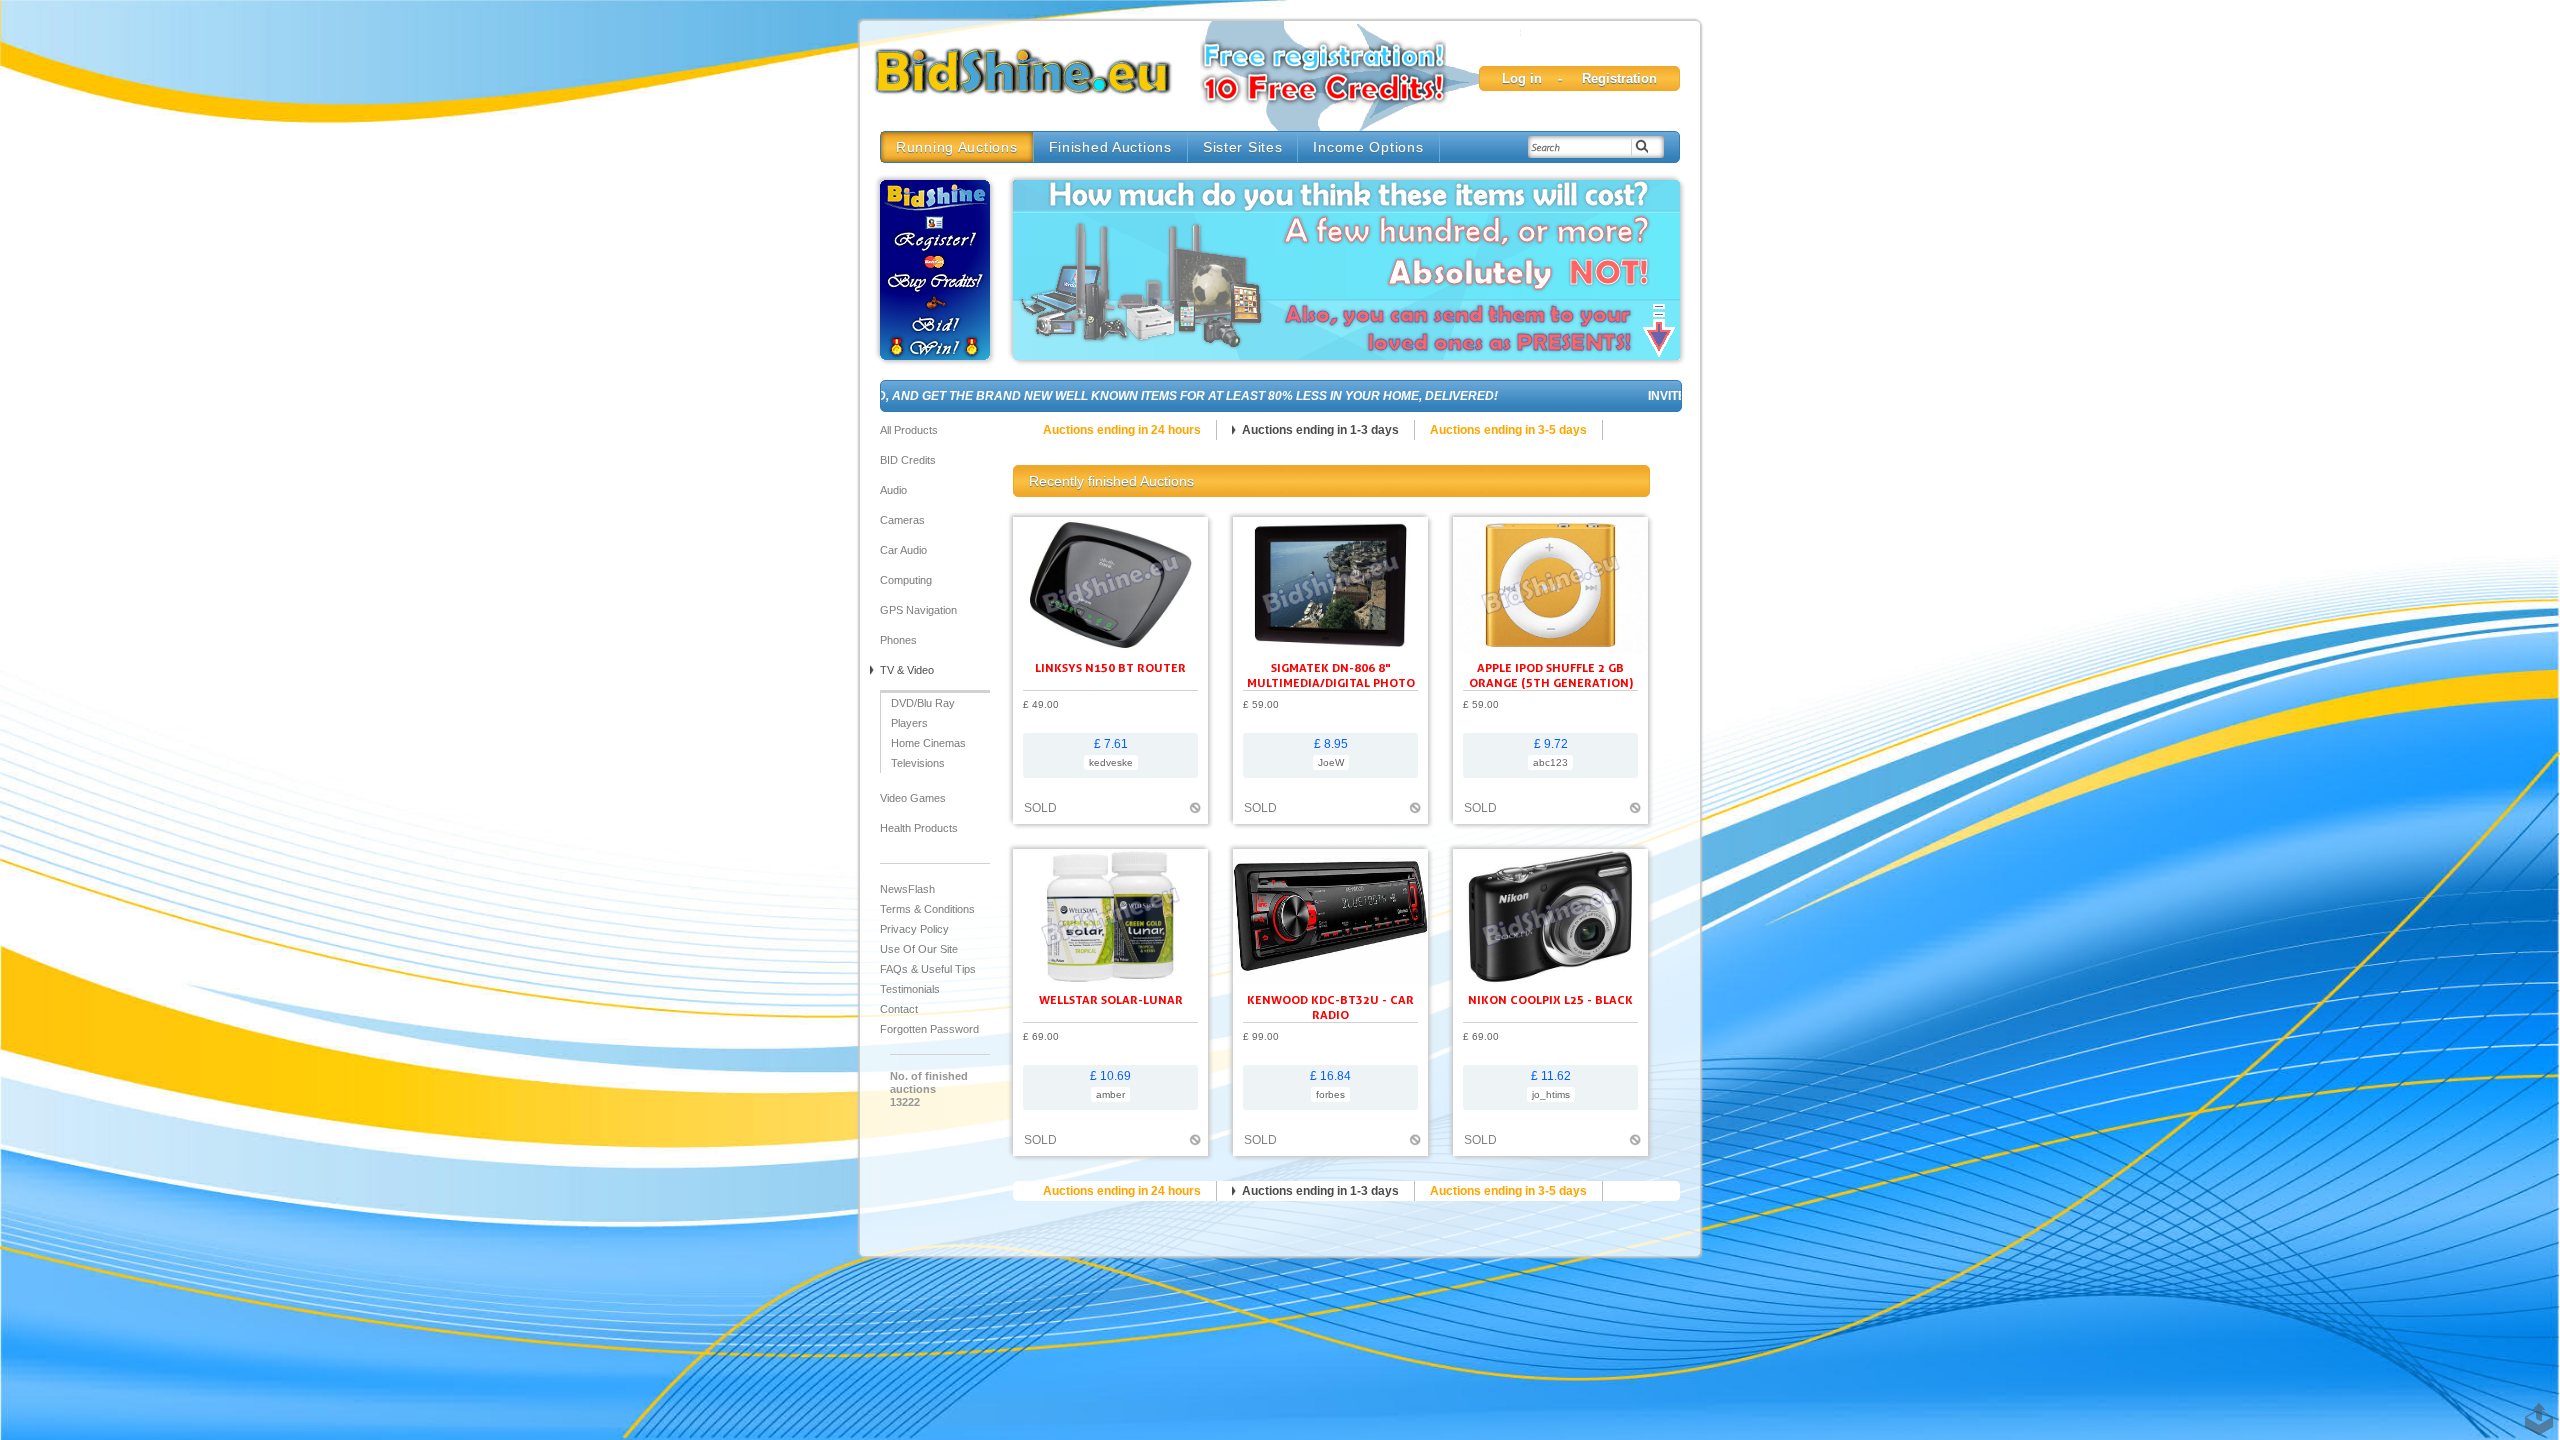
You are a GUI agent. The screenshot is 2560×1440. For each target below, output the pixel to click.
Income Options (1368, 147)
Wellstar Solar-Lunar (1111, 999)
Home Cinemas (928, 743)
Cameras (902, 520)
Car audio (903, 550)
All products (909, 430)
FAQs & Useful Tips (928, 969)
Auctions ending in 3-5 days (1508, 430)
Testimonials (910, 989)
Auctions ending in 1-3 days (1320, 430)
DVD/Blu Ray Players (923, 713)
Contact (899, 1009)
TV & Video (907, 670)
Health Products (919, 828)
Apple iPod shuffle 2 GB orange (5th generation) (1551, 675)
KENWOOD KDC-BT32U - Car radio (1330, 1007)
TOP (2535, 1409)
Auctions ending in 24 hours (1122, 430)
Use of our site (919, 949)
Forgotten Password (929, 1029)
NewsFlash (907, 889)
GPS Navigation (918, 610)
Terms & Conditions (927, 909)
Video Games (913, 798)
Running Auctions (957, 147)
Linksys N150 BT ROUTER (1110, 667)
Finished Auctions (1110, 147)
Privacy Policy (914, 929)
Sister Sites (1243, 147)
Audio (893, 490)
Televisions (918, 763)
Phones (898, 640)
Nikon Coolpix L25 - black (1550, 999)
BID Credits (908, 460)
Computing (906, 580)
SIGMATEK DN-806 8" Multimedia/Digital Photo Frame (1331, 682)
